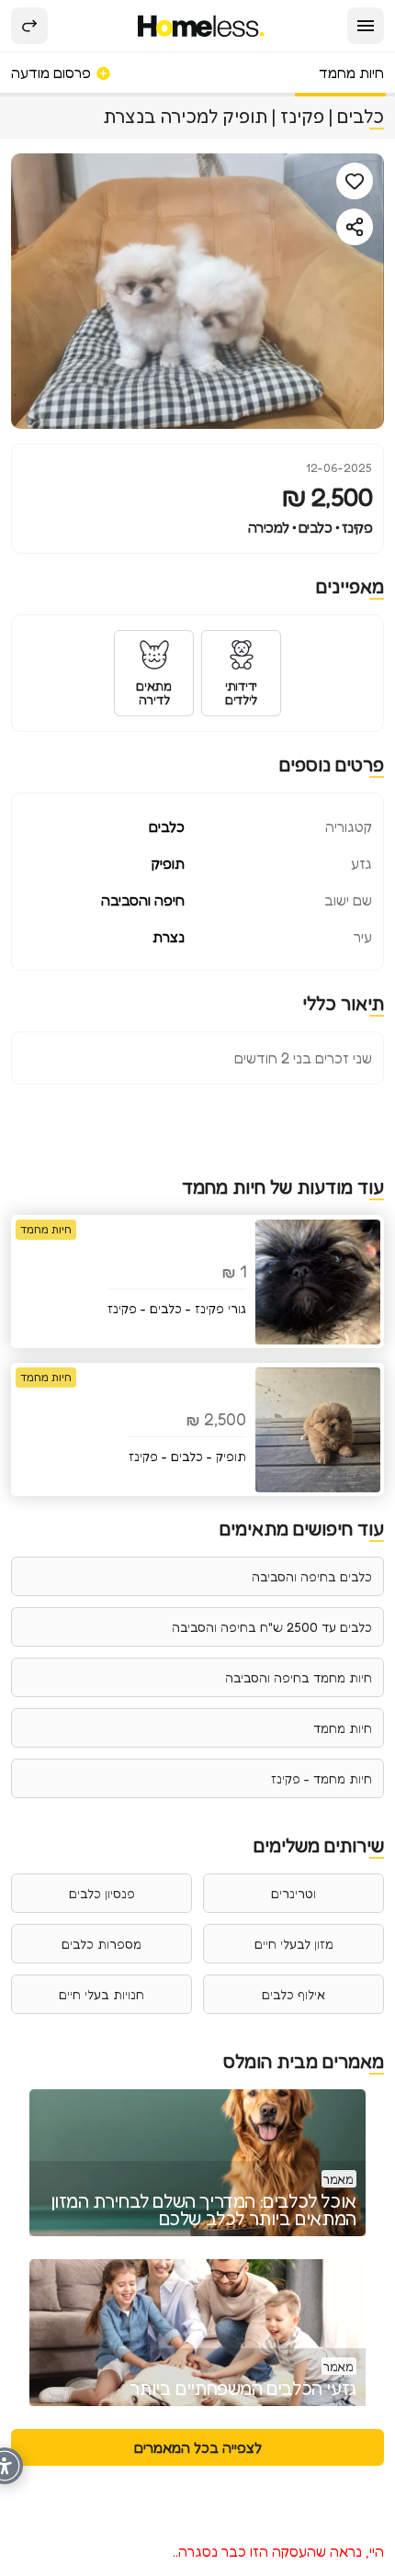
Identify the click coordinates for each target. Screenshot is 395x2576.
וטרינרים (293, 1893)
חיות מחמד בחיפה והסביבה (299, 1677)
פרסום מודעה (53, 73)
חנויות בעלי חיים (102, 1994)
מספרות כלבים (102, 1944)
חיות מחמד (351, 73)
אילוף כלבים (293, 1994)
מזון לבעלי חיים (294, 1944)
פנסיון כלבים (102, 1893)
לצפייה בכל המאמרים (198, 2447)
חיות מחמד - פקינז (322, 1778)
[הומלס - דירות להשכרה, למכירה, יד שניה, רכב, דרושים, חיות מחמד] (202, 26)
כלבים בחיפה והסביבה (312, 1576)
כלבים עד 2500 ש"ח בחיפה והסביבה (272, 1627)
